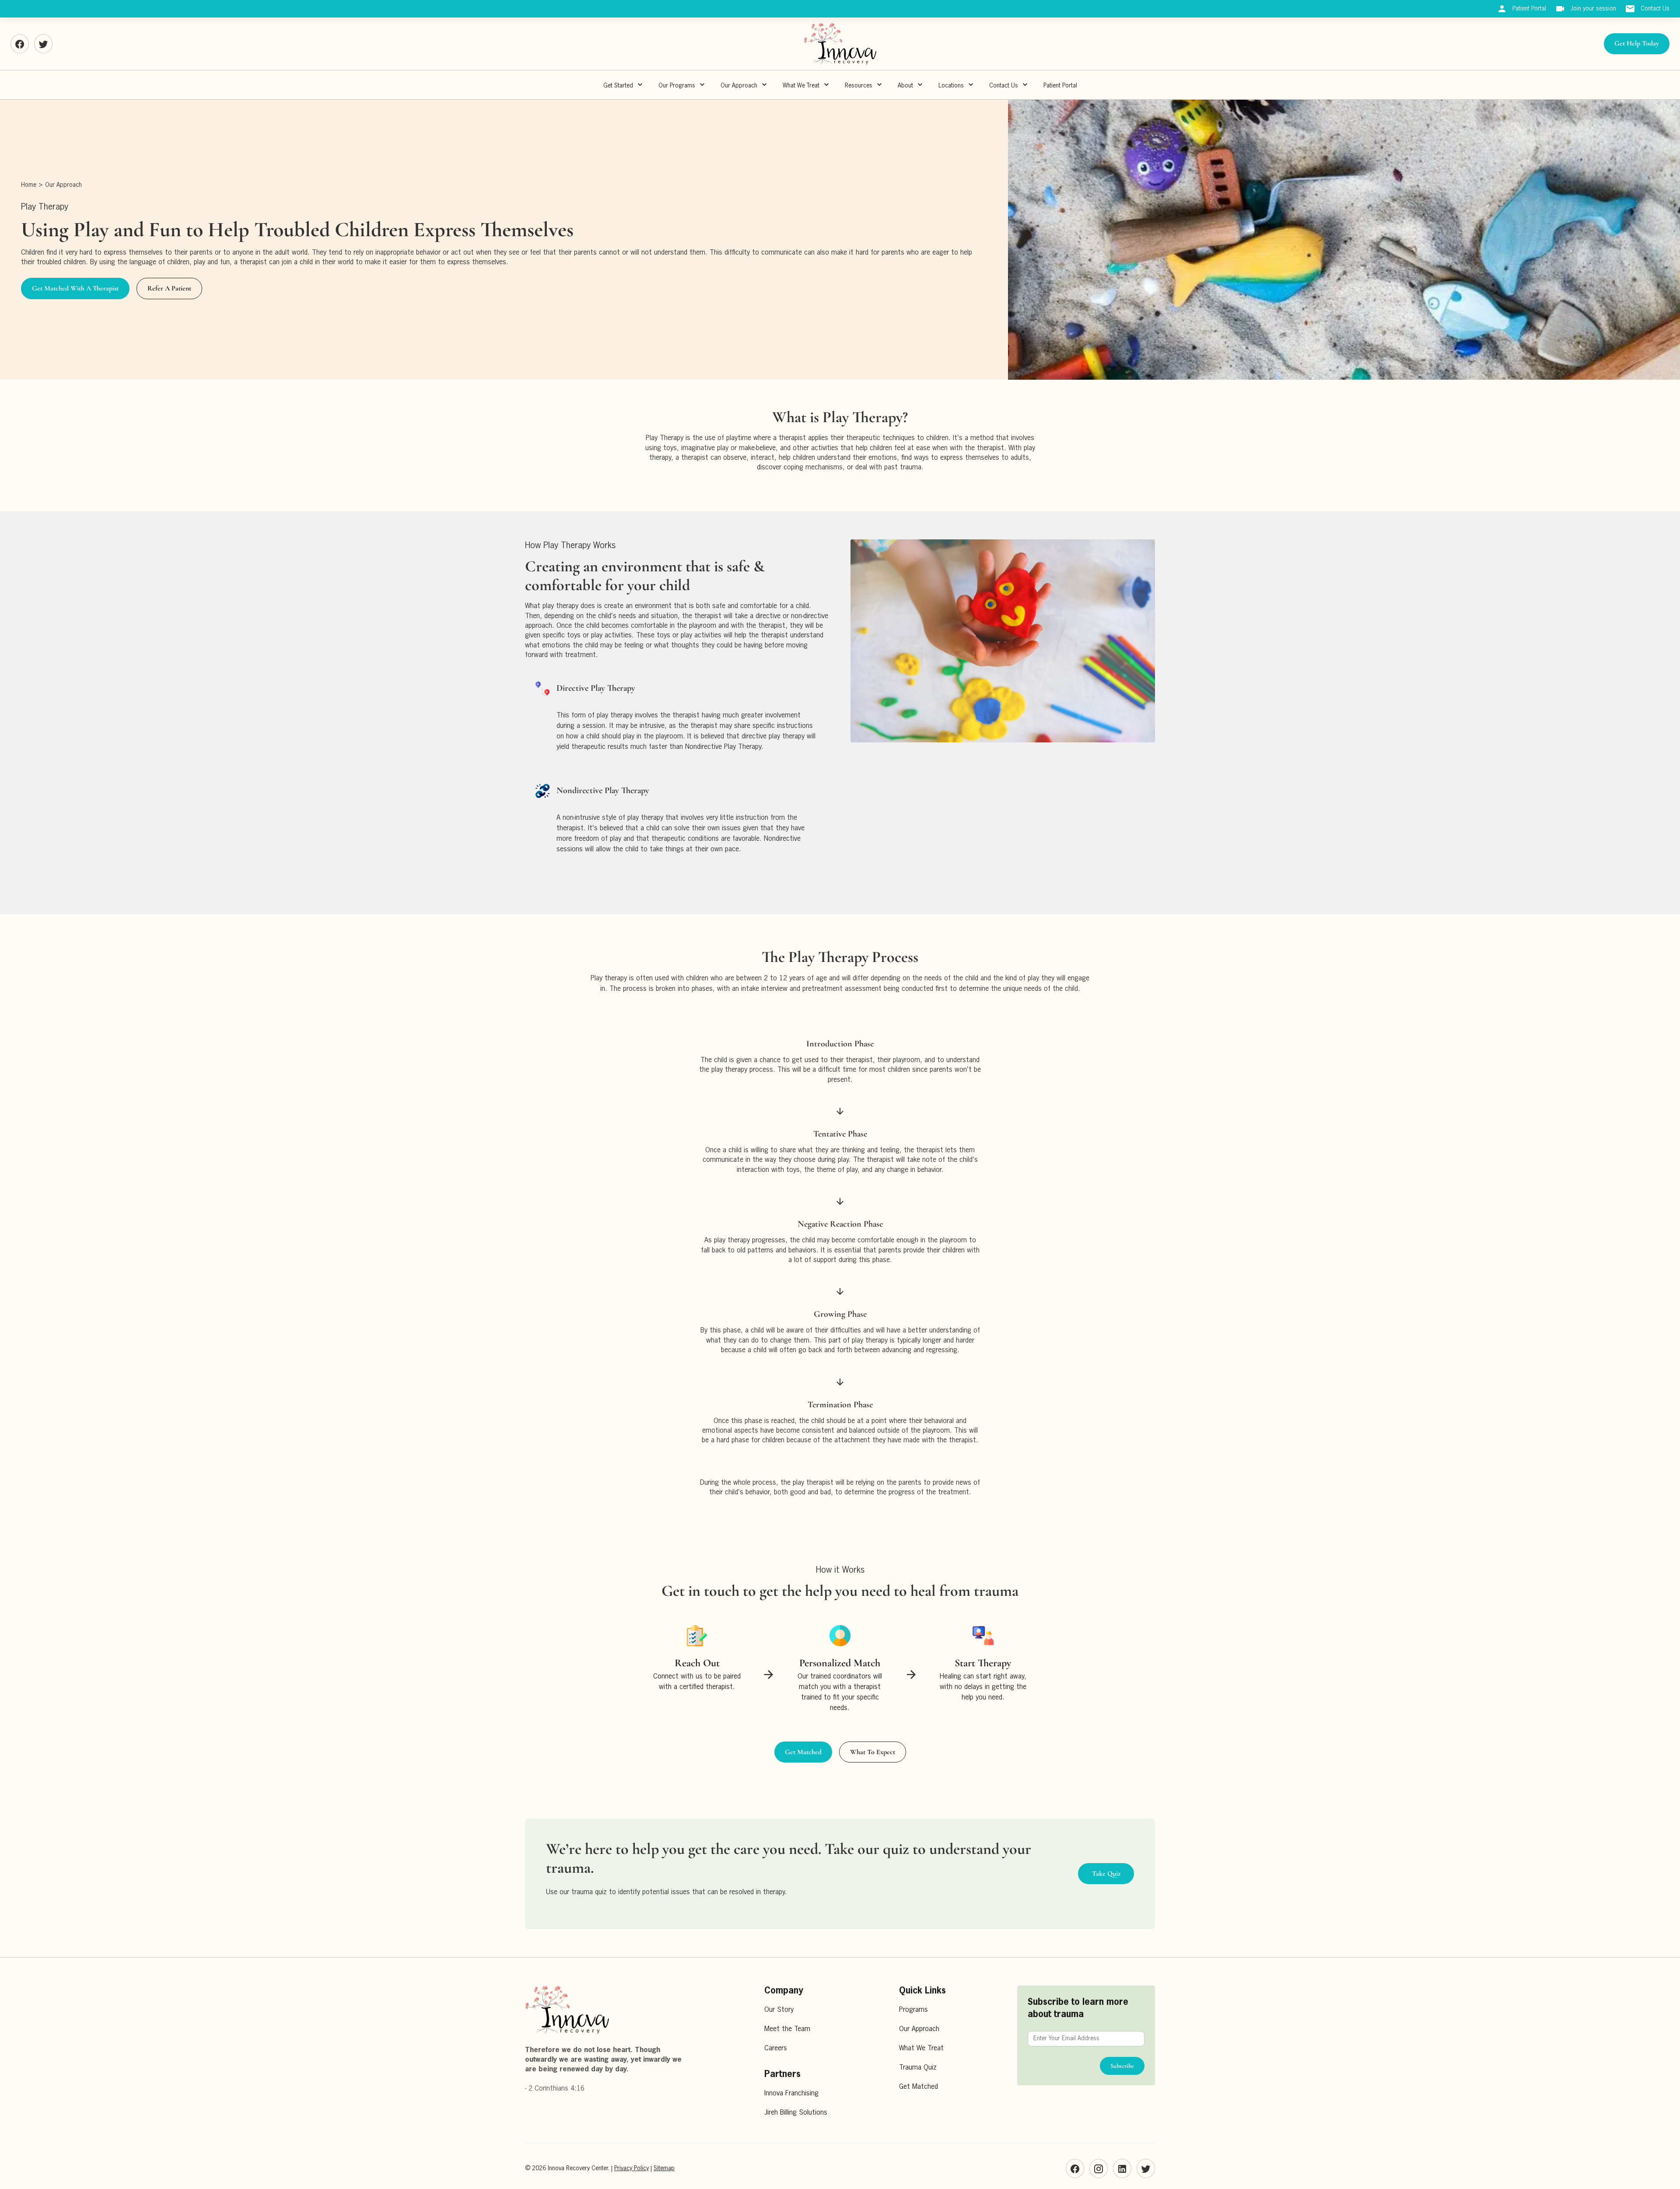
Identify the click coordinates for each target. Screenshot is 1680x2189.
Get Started (618, 86)
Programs (913, 2010)
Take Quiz (1106, 1874)
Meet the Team (787, 2029)
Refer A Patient (169, 288)
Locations (951, 86)
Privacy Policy (632, 2168)
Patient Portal (1060, 86)
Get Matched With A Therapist (75, 288)
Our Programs (677, 86)
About (905, 86)
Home (29, 185)
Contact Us (1004, 86)
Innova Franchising (791, 2094)
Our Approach (63, 185)
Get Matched (803, 1752)
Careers (776, 2049)
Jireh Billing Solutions (796, 2113)
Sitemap (664, 2168)
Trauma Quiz (918, 2068)
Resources (859, 86)
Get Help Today (1637, 43)
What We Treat (801, 86)
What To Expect (873, 1752)
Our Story (779, 2010)
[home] (840, 44)
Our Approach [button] (739, 86)
